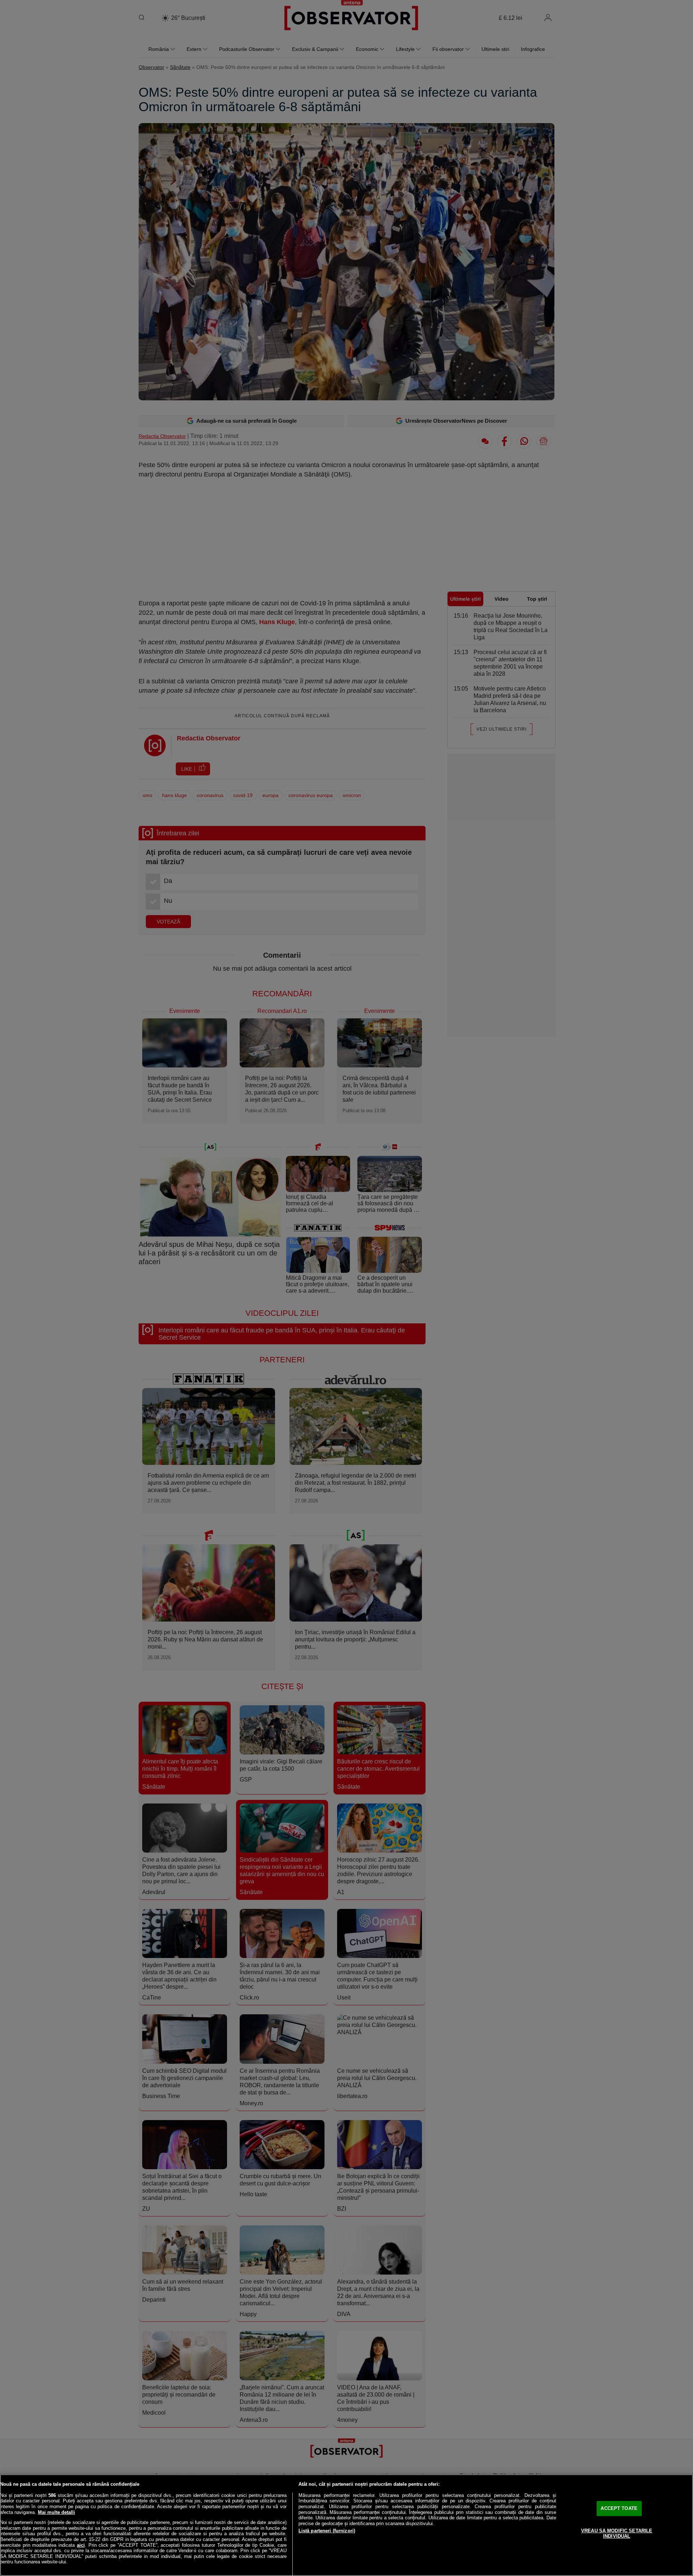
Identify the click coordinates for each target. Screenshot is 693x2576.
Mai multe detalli (56, 2512)
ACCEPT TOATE (619, 2508)
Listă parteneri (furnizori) (327, 2531)
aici (81, 2545)
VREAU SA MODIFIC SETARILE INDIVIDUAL (617, 2534)
